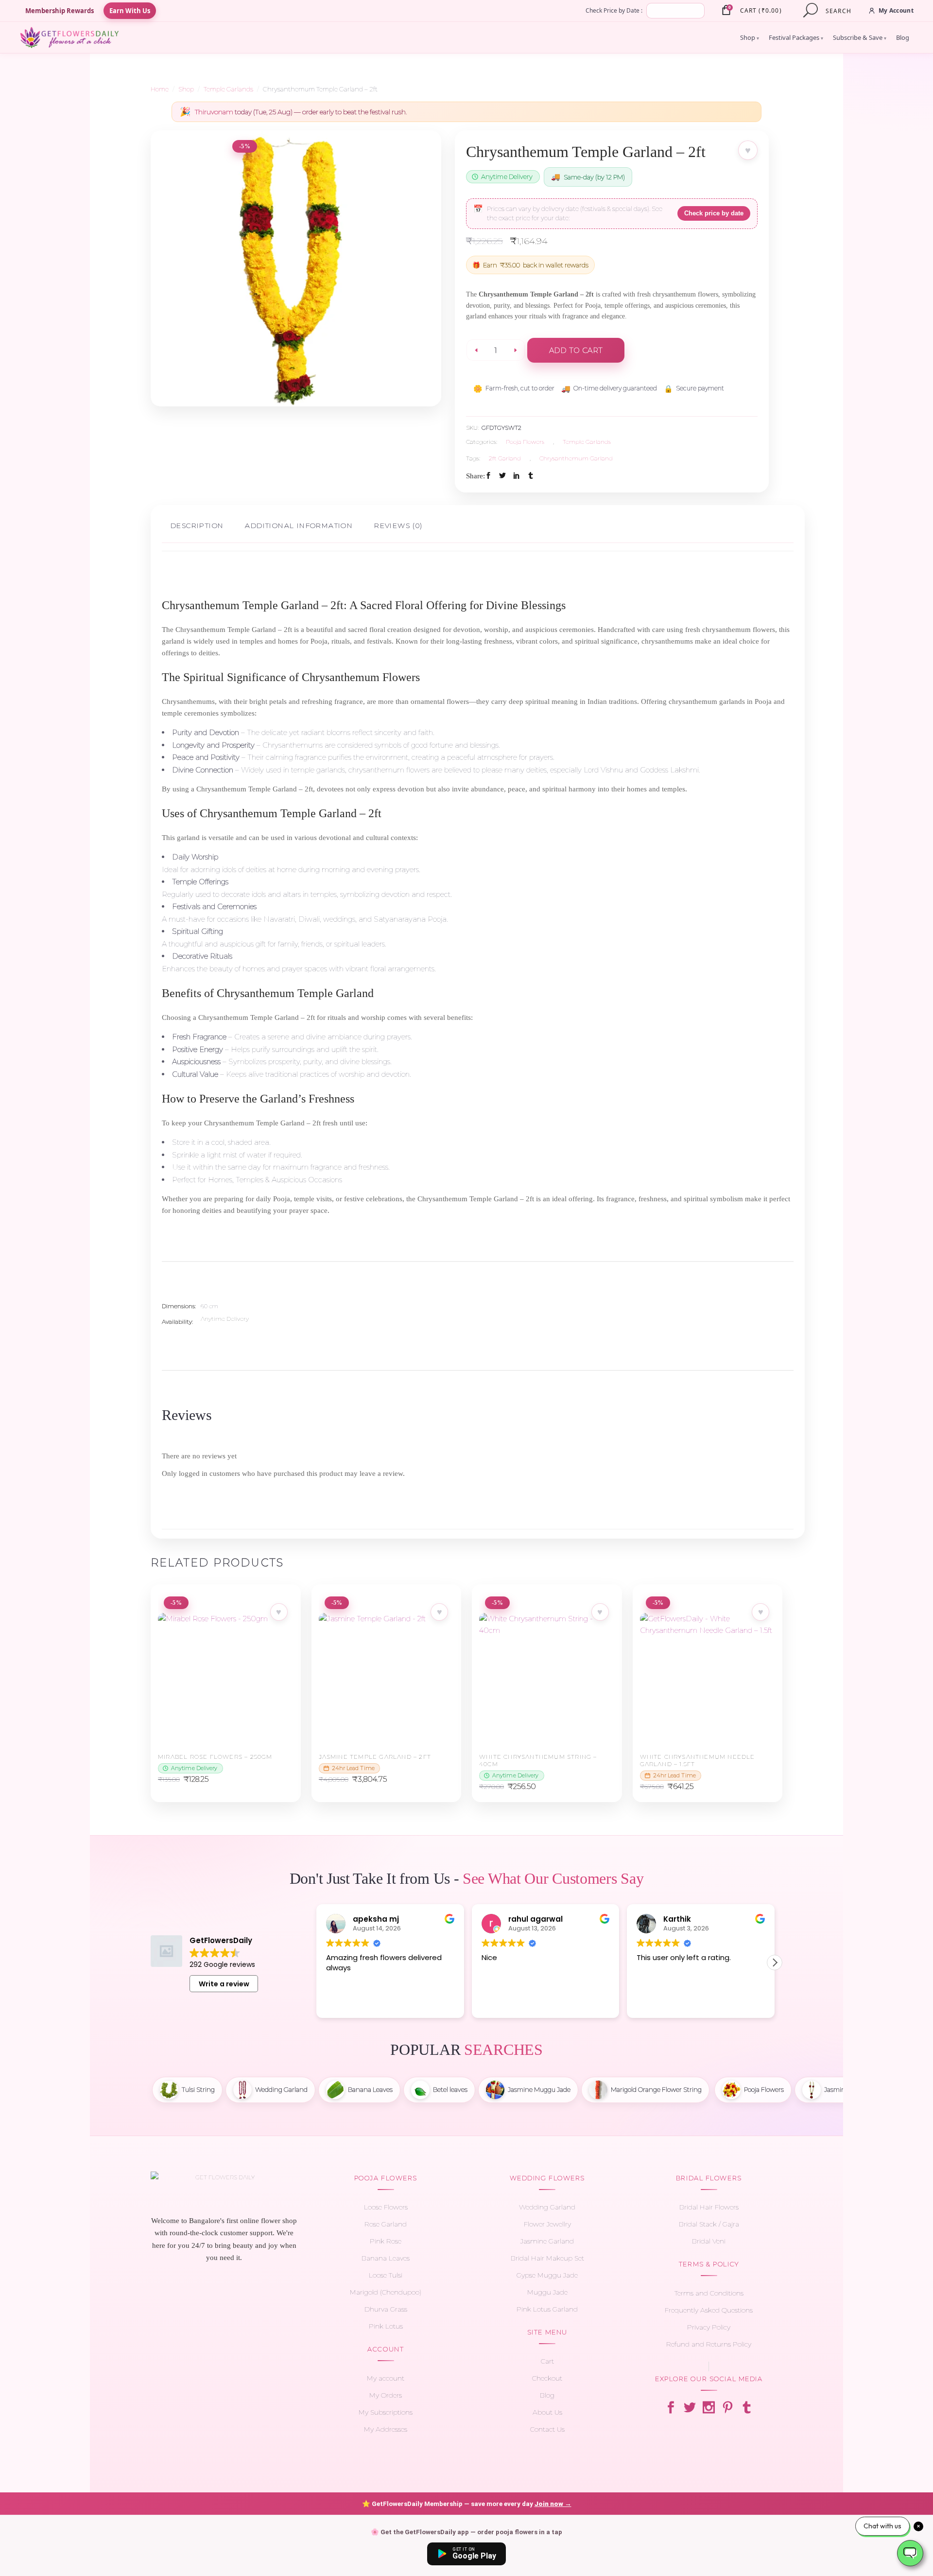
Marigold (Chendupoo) (386, 2292)
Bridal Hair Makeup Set (547, 2258)
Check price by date (714, 213)
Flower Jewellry (547, 2224)
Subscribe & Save (860, 37)
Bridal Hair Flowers (709, 2207)
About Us (547, 2412)
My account (386, 2378)
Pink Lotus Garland (547, 2309)
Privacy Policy (709, 2327)
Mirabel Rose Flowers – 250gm (215, 1757)
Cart (547, 2361)
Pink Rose (386, 2241)
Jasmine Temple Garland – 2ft (375, 1757)
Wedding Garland (547, 2207)
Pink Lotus (386, 2326)
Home (160, 89)
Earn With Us (130, 11)
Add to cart (576, 350)
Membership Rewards (60, 11)
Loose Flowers (386, 2207)
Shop (750, 37)
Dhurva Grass (386, 2309)
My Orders (386, 2395)
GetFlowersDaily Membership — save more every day (467, 2504)
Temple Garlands (228, 89)
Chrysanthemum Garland (576, 458)
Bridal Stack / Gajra (709, 2224)
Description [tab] (197, 526)
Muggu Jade (547, 2292)
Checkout (547, 2378)
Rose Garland (386, 2224)
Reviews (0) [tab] (398, 526)
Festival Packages (796, 37)
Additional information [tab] (299, 526)
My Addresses (386, 2429)
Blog (903, 37)
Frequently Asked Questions (709, 2310)
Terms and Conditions (709, 2293)
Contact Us (547, 2429)
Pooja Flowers (525, 442)
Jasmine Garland (547, 2241)
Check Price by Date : (614, 10)
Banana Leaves (386, 2258)
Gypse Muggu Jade (547, 2275)
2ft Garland (505, 458)
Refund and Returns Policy (709, 2344)
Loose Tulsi (386, 2275)
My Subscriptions (386, 2412)
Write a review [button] (224, 1984)
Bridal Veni (709, 2241)
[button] (775, 1963)
